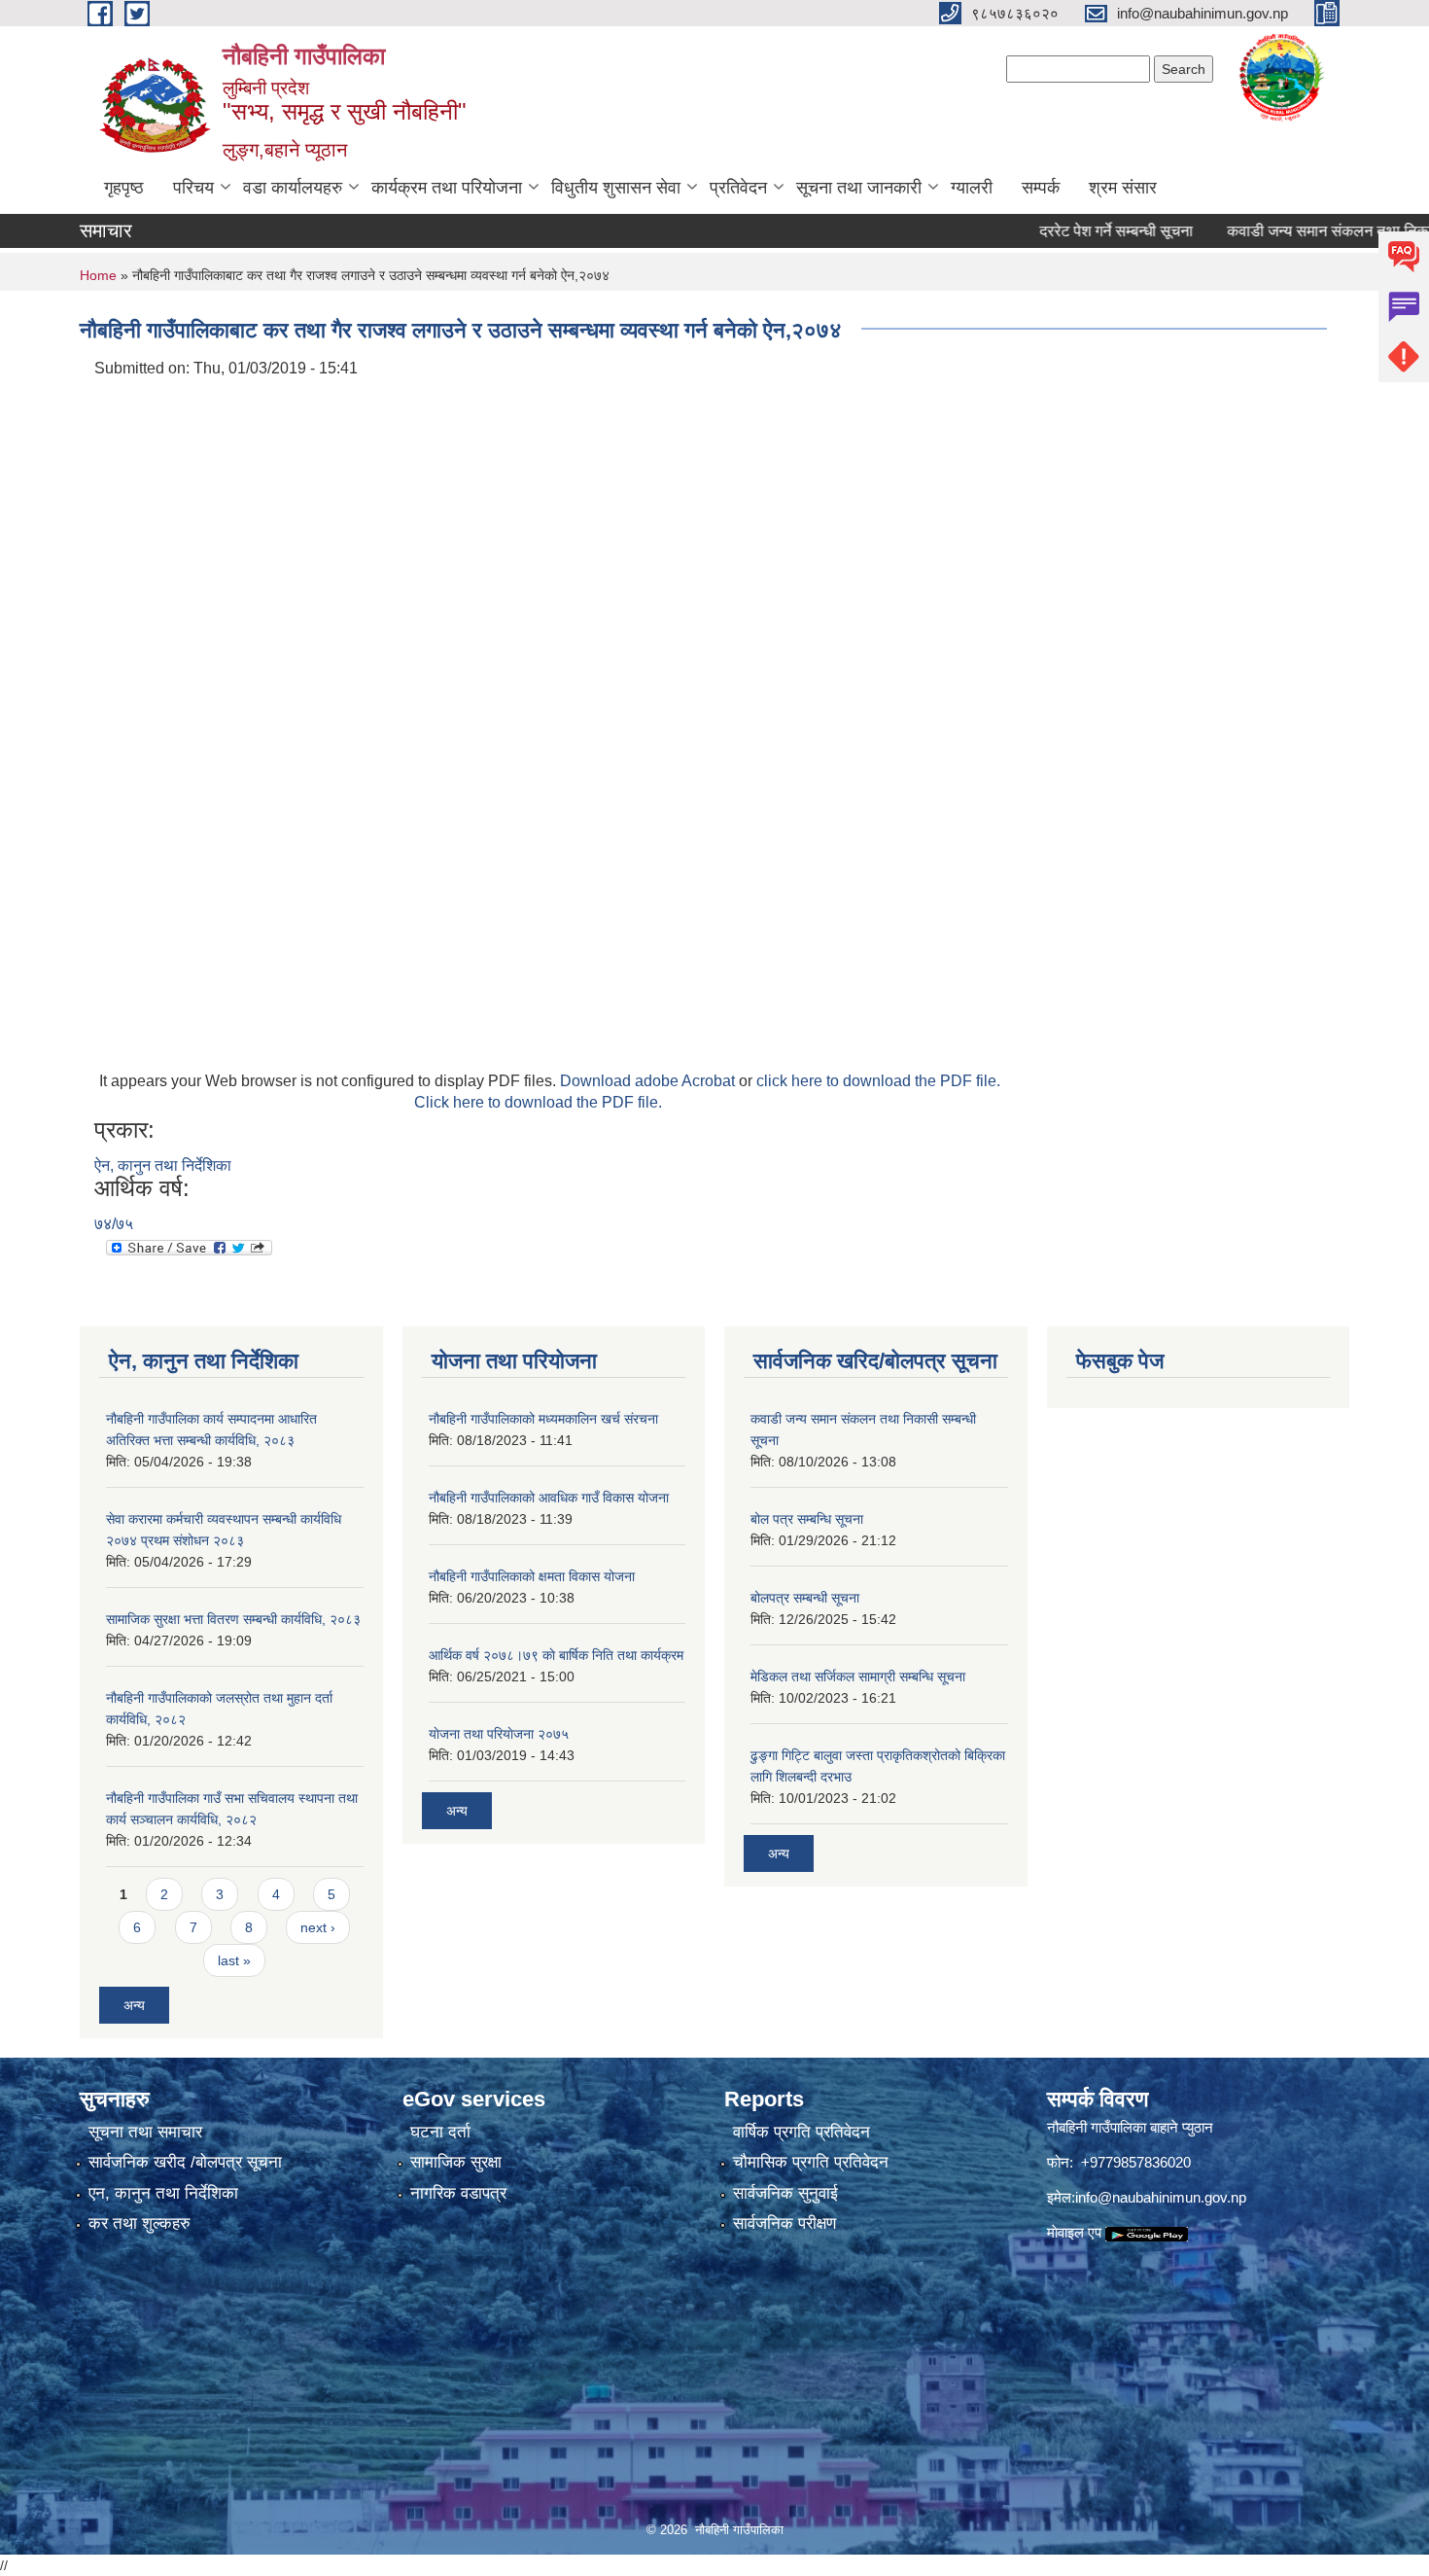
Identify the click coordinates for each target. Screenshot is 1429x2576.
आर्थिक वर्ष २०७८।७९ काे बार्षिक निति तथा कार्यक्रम (556, 1655)
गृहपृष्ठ (124, 188)
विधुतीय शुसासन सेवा (616, 188)
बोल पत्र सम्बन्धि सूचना (807, 1519)
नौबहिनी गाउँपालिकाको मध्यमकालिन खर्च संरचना (543, 1419)
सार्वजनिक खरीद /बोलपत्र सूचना (185, 2162)
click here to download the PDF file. (878, 1081)
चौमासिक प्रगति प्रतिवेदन (811, 2162)
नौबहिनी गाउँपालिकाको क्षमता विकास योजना (532, 1576)
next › (318, 1927)
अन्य (134, 2005)
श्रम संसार (1123, 188)
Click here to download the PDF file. (538, 1102)
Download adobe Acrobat (649, 1081)
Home (98, 275)
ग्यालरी (972, 188)
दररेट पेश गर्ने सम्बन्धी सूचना (1073, 231)
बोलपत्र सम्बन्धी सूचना (805, 1598)
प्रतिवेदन (738, 188)
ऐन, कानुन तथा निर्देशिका (163, 1165)
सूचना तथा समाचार (145, 2132)
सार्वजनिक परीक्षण (784, 2223)
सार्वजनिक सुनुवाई (785, 2193)
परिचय (193, 188)
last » (234, 1960)
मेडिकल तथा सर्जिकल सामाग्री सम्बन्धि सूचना (858, 1676)
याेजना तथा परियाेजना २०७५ (499, 1734)
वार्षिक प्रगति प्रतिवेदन (802, 2132)
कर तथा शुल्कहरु (139, 2223)
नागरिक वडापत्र (458, 2193)
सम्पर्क (1041, 188)
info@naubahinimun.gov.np (1161, 2197)
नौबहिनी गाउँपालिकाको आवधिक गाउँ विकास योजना (549, 1498)
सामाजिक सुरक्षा (456, 2162)
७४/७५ (114, 1224)
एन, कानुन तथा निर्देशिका (163, 2193)
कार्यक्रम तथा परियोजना (447, 188)
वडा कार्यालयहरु (293, 188)
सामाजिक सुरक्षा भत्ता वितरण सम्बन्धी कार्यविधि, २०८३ (233, 1619)
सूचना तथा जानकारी (859, 188)
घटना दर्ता (440, 2132)
